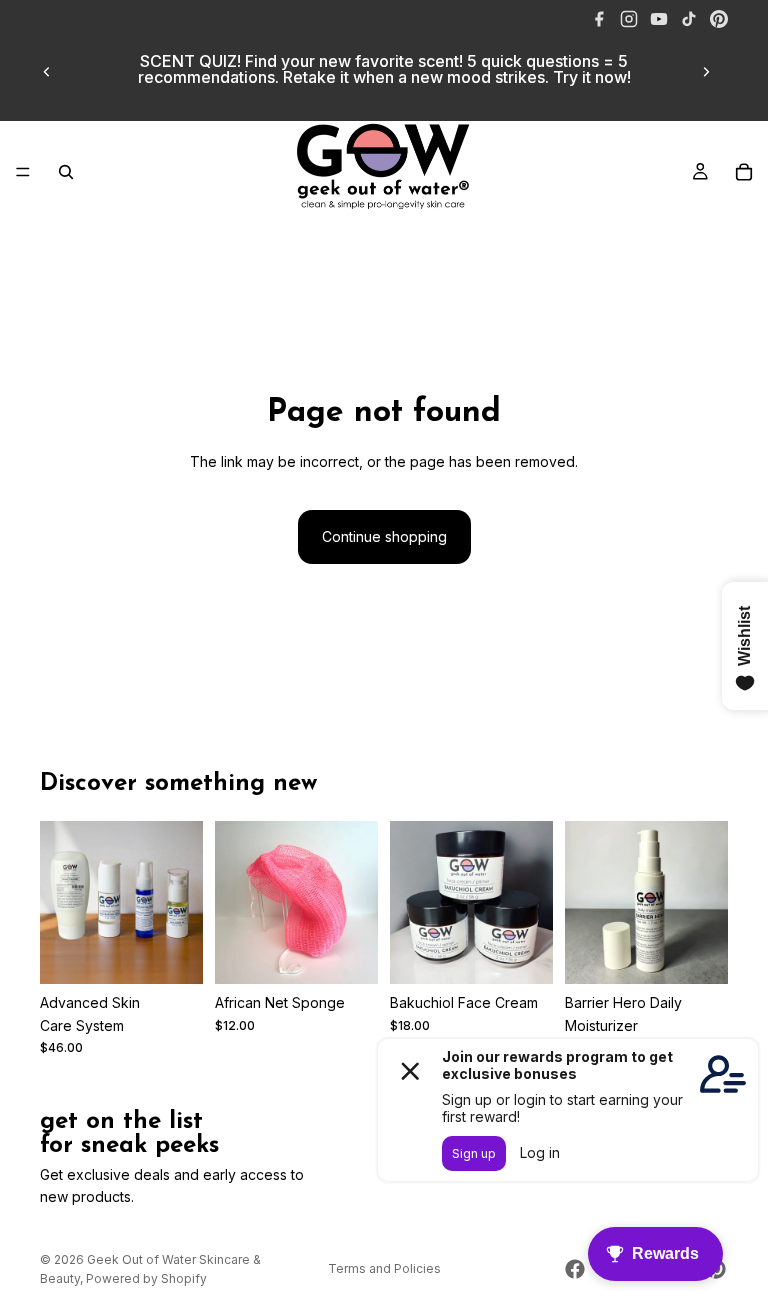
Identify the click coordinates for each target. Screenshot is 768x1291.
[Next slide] (706, 72)
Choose (189, 952)
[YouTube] (659, 19)
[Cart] (744, 172)
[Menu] (23, 172)
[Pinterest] (719, 19)
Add (714, 952)
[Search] (66, 172)
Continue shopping (384, 536)
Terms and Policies (384, 1268)
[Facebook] (599, 19)
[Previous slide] (47, 72)
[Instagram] (629, 19)
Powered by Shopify (146, 1278)
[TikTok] (689, 19)
